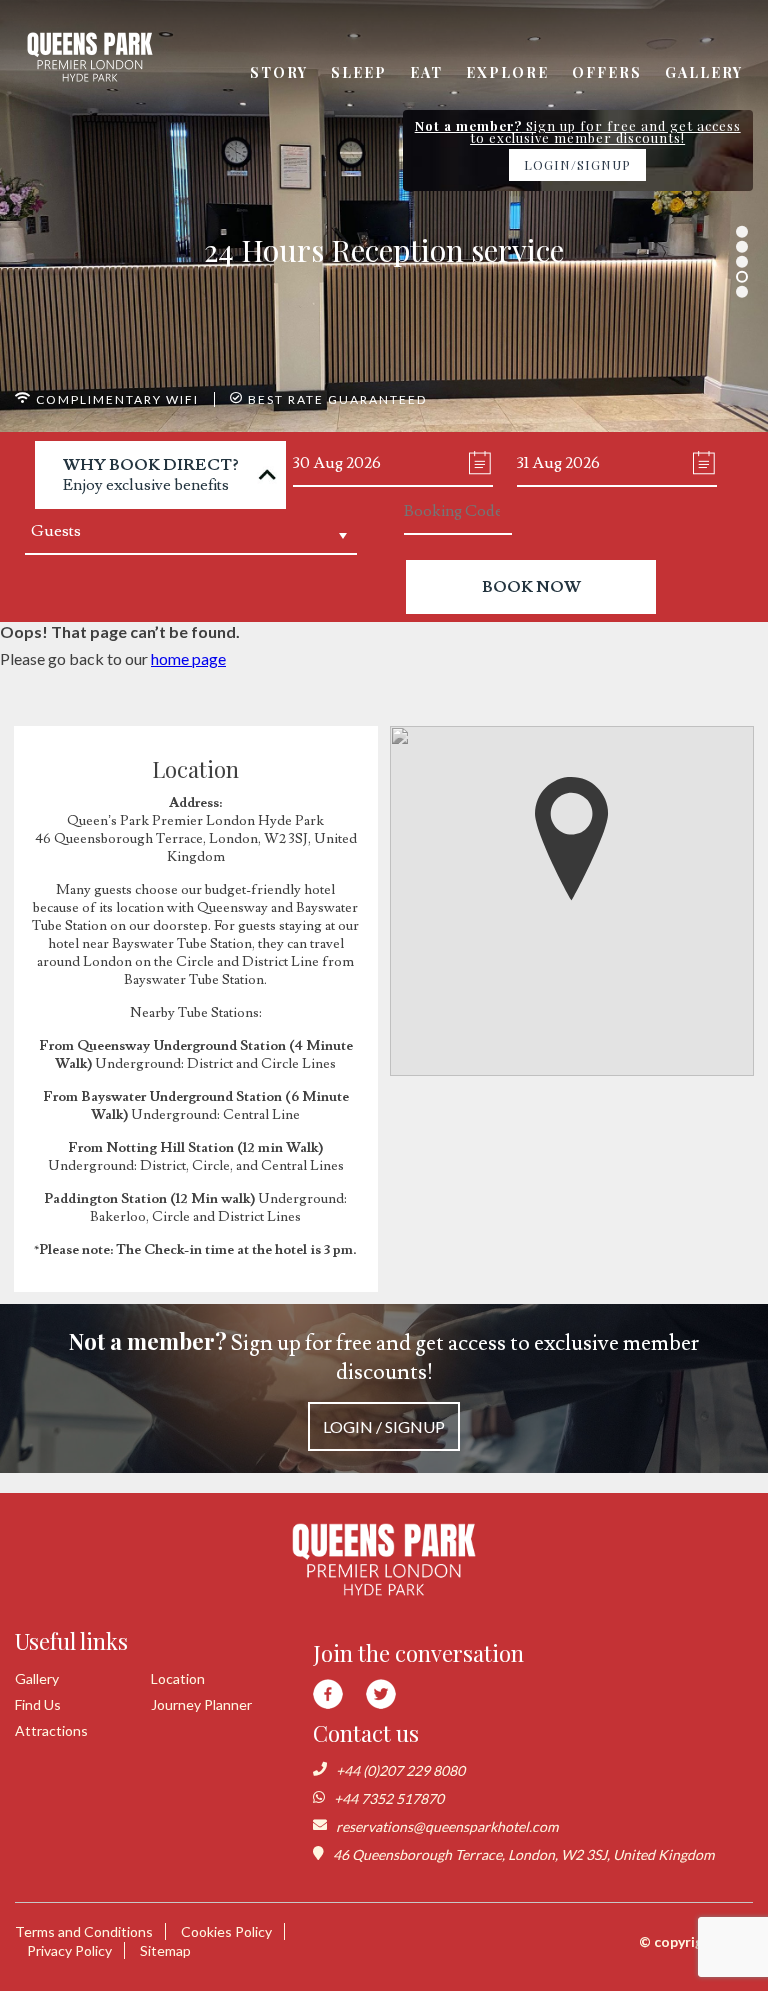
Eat (426, 72)
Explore (507, 72)
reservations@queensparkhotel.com (447, 1826)
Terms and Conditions (84, 1931)
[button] (572, 839)
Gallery (704, 72)
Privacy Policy (69, 1950)
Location (178, 1678)
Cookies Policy (226, 1931)
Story (279, 72)
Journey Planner (201, 1704)
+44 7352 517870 (389, 1798)
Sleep (359, 72)
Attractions (51, 1730)
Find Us (38, 1704)
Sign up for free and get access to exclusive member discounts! (384, 1381)
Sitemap (165, 1950)
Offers (607, 72)
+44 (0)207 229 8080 (400, 1770)
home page (188, 658)
